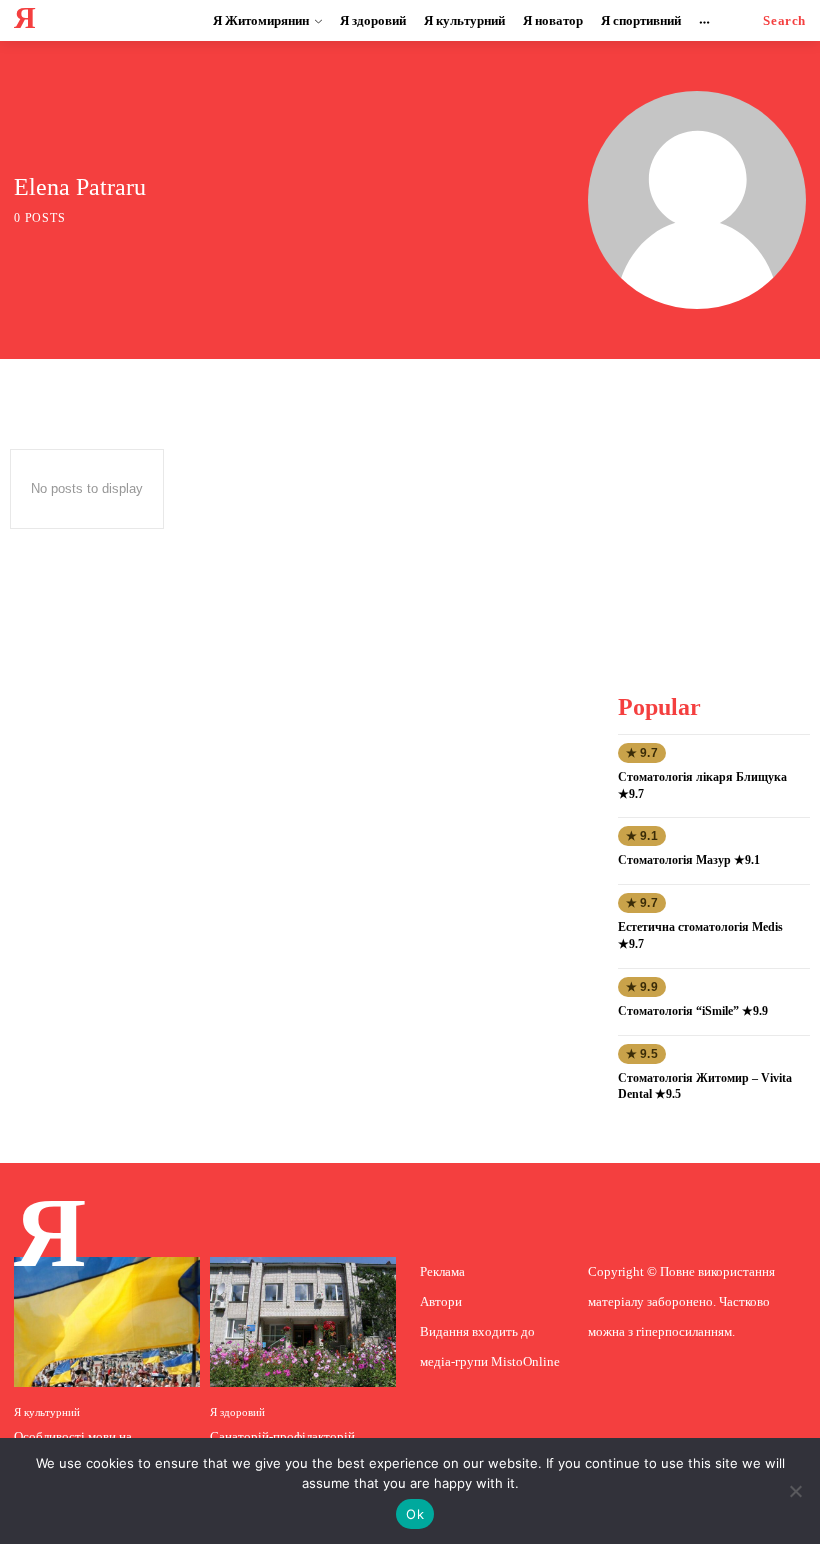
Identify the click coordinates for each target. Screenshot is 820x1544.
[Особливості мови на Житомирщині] (107, 1322)
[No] (795, 1491)
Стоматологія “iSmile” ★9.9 (693, 1011)
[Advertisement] (718, 519)
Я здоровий (237, 1412)
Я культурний (47, 1412)
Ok (415, 1514)
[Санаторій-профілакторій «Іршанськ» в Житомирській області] (303, 1322)
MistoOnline (525, 1361)
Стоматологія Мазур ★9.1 (689, 860)
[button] (784, 20)
